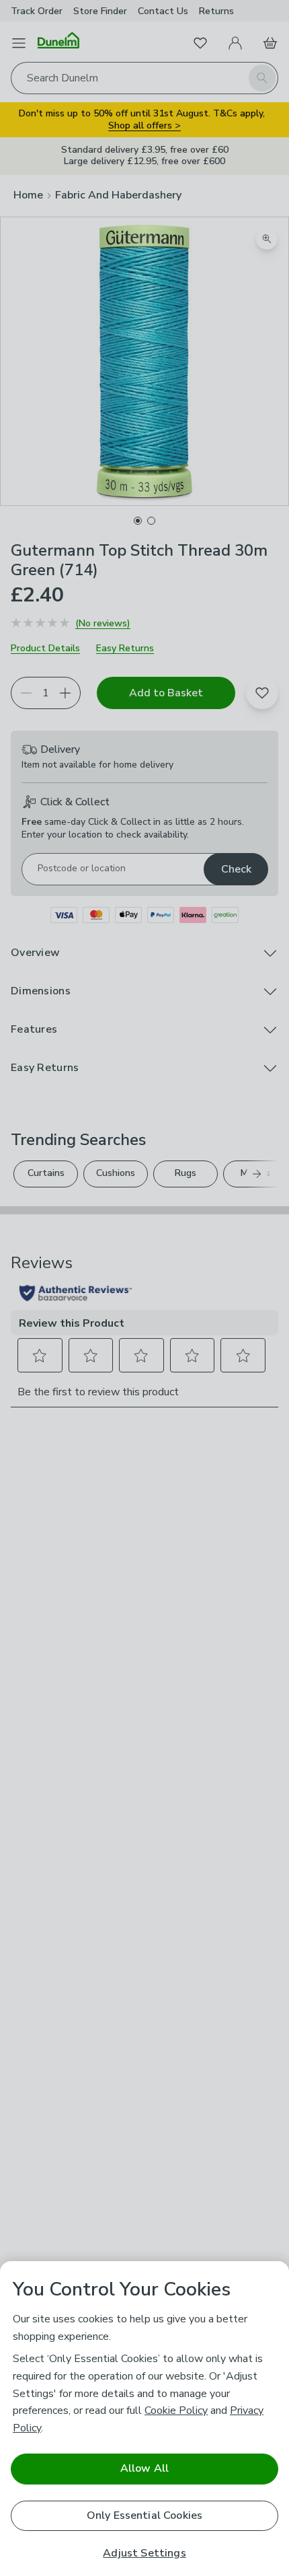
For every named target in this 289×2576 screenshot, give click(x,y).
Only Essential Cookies (145, 2515)
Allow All (144, 2468)
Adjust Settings (144, 2553)
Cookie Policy (176, 2411)
